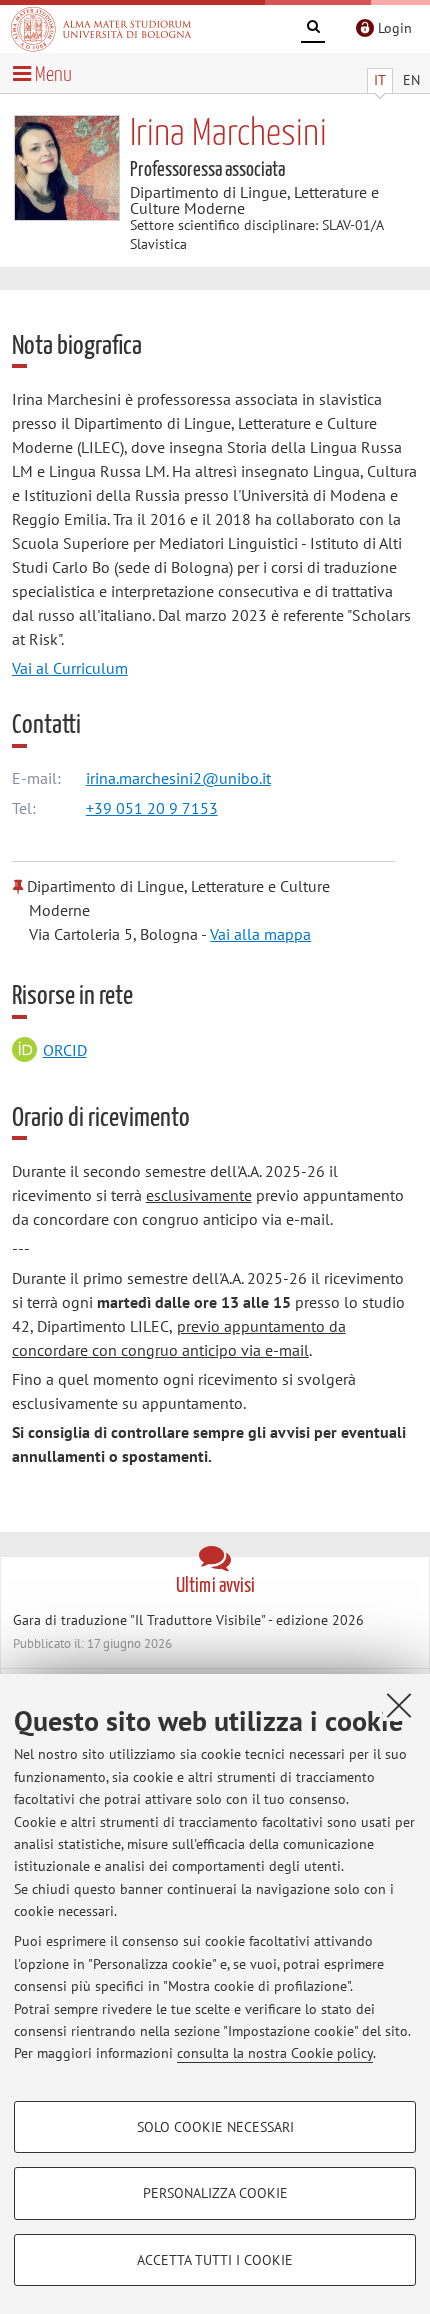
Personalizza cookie (215, 2193)
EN (411, 80)
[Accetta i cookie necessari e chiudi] (399, 1705)
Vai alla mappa (260, 934)
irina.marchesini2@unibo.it (178, 778)
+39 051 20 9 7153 (152, 808)
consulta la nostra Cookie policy (275, 2053)
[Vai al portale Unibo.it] (101, 29)
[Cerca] (313, 30)
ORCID (65, 1050)
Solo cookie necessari (215, 2127)
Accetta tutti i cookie (215, 2260)
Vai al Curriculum (70, 668)
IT (380, 80)
